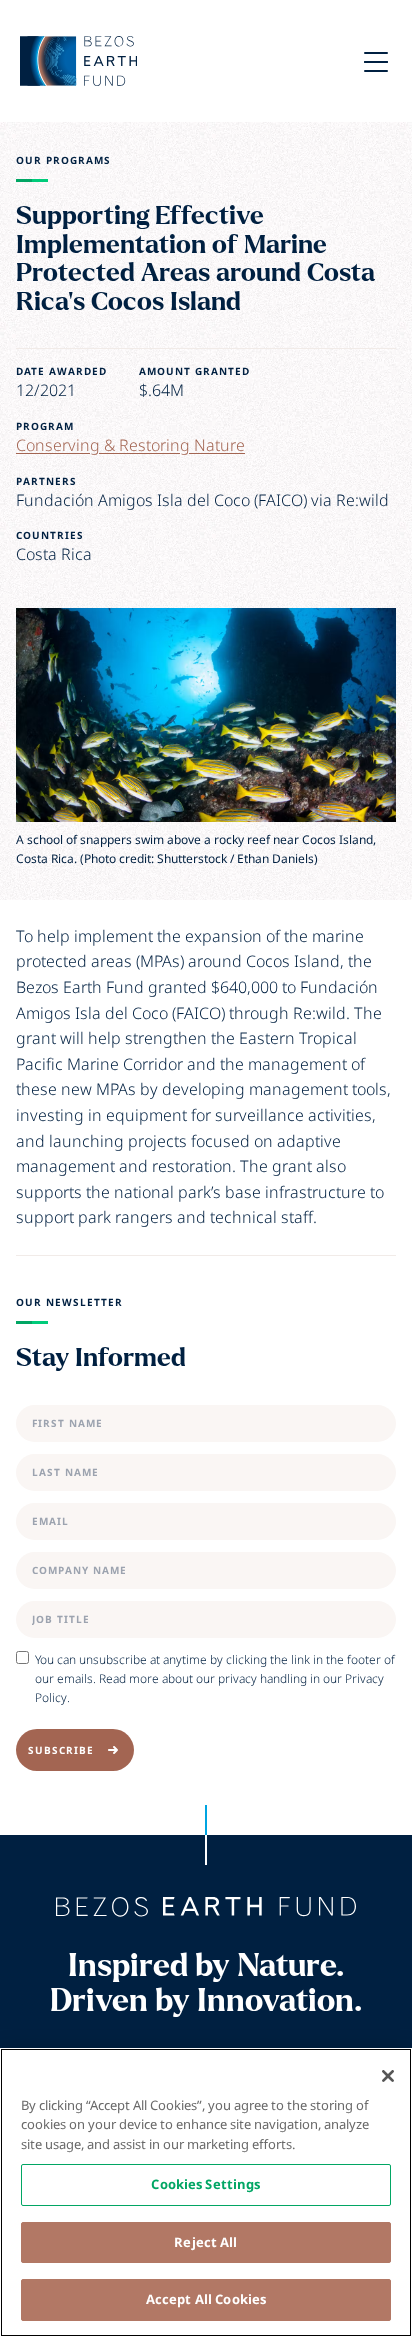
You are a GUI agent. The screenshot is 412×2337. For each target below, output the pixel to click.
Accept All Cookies (206, 2299)
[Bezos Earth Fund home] (206, 1907)
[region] (206, 2192)
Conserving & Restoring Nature (130, 445)
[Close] (388, 2076)
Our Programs (63, 160)
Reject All (205, 2242)
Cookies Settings (205, 2184)
